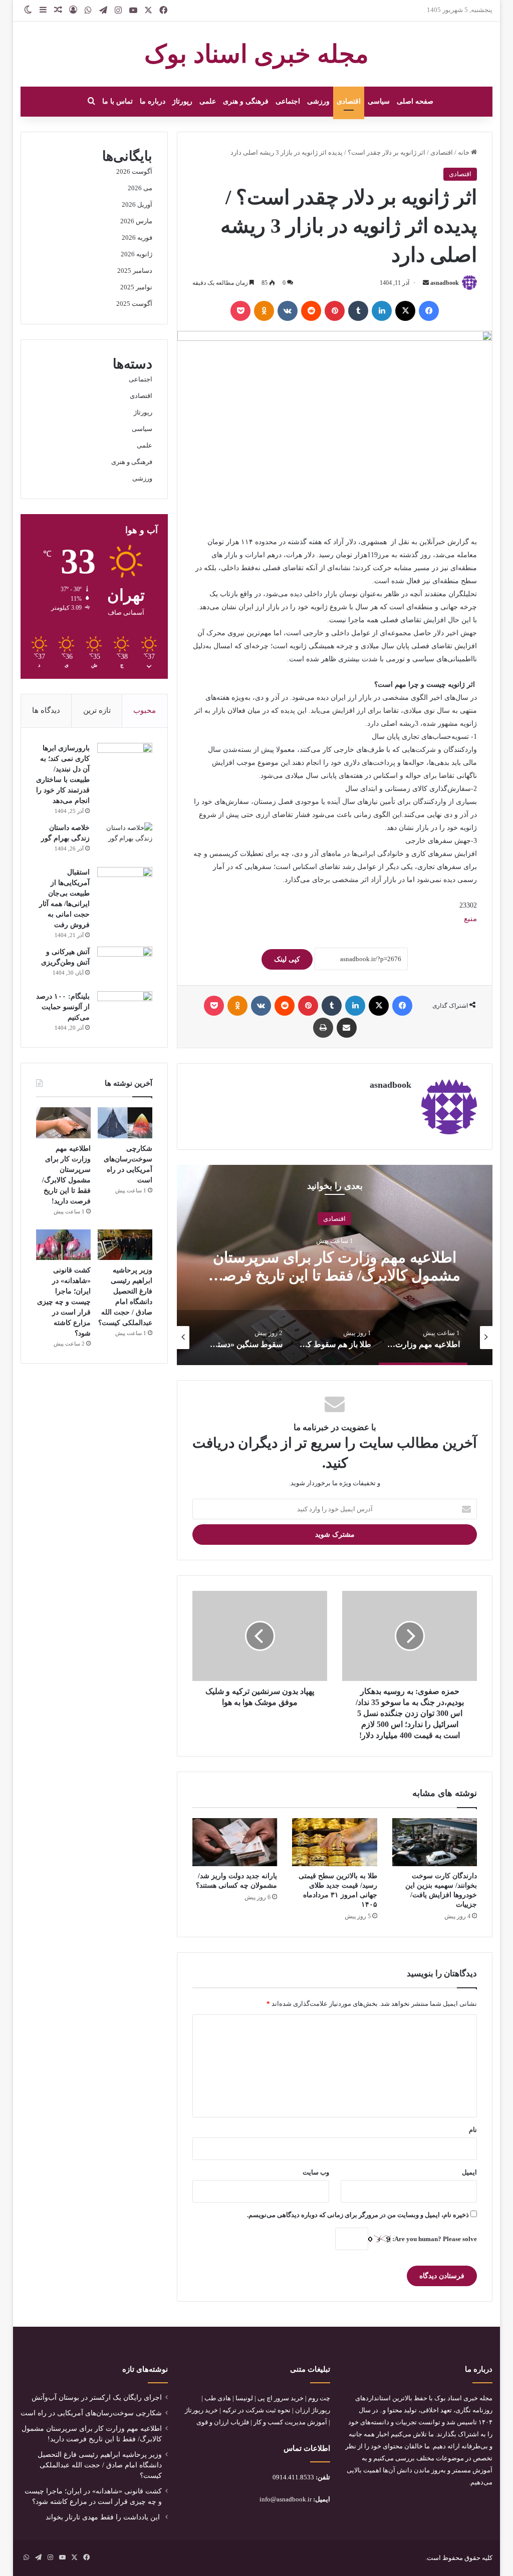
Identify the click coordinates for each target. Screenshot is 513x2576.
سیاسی (379, 101)
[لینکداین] (382, 311)
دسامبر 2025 (135, 271)
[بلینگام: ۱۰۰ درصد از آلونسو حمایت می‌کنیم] (125, 1010)
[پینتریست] (335, 311)
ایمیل (469, 2172)
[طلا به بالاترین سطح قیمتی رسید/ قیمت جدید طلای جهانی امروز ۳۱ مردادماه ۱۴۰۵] (335, 1842)
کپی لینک (287, 959)
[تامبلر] (358, 311)
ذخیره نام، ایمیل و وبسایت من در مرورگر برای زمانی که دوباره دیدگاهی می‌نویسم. (358, 2215)
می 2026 (140, 188)
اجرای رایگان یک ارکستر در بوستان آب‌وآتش (97, 2398)
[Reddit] (311, 311)
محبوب (145, 710)
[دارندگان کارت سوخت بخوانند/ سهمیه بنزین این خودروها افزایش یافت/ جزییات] (435, 1842)
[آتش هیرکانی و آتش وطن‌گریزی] (125, 965)
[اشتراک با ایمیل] (347, 1028)
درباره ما (153, 101)
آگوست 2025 (134, 304)
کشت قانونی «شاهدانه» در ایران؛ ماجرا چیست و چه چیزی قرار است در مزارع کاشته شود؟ (64, 1302)
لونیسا (244, 2398)
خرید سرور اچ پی (281, 2398)
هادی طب (218, 2398)
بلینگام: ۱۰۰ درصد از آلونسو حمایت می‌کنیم (63, 1007)
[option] (334, 1265)
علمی (208, 101)
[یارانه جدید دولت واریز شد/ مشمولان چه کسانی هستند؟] (235, 1842)
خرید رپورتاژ (201, 2410)
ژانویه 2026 (137, 254)
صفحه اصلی (415, 101)
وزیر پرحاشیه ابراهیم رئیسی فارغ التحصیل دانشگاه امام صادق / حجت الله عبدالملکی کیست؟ (100, 2465)
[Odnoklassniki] (264, 311)
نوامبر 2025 (136, 287)
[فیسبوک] (429, 311)
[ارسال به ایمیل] (426, 283)
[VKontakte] (288, 311)
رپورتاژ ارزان (313, 2410)
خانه (464, 152)
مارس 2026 (136, 221)
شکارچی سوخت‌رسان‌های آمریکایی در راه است (91, 2413)
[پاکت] (240, 311)
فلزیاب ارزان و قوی (223, 2422)
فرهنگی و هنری (246, 101)
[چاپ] (323, 1028)
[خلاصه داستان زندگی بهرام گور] (125, 841)
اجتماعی (288, 101)
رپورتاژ (182, 101)
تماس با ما (117, 101)
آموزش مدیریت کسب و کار (290, 2422)
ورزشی (318, 101)
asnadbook (445, 283)
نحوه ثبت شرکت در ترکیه (256, 2410)
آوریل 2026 (137, 204)
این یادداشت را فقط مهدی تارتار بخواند (104, 2517)
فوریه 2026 (137, 238)
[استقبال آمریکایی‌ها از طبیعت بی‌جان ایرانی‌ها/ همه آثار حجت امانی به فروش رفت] (125, 886)
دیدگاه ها (46, 710)
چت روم (319, 2398)
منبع (470, 919)
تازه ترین (97, 710)
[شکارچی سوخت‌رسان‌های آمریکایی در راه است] (125, 1123)
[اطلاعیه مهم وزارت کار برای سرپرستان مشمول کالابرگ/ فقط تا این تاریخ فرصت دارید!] (63, 1123)
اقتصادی (349, 101)
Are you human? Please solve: (434, 2239)
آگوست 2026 (134, 171)
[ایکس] (405, 311)
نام (473, 2130)
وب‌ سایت (316, 2172)
